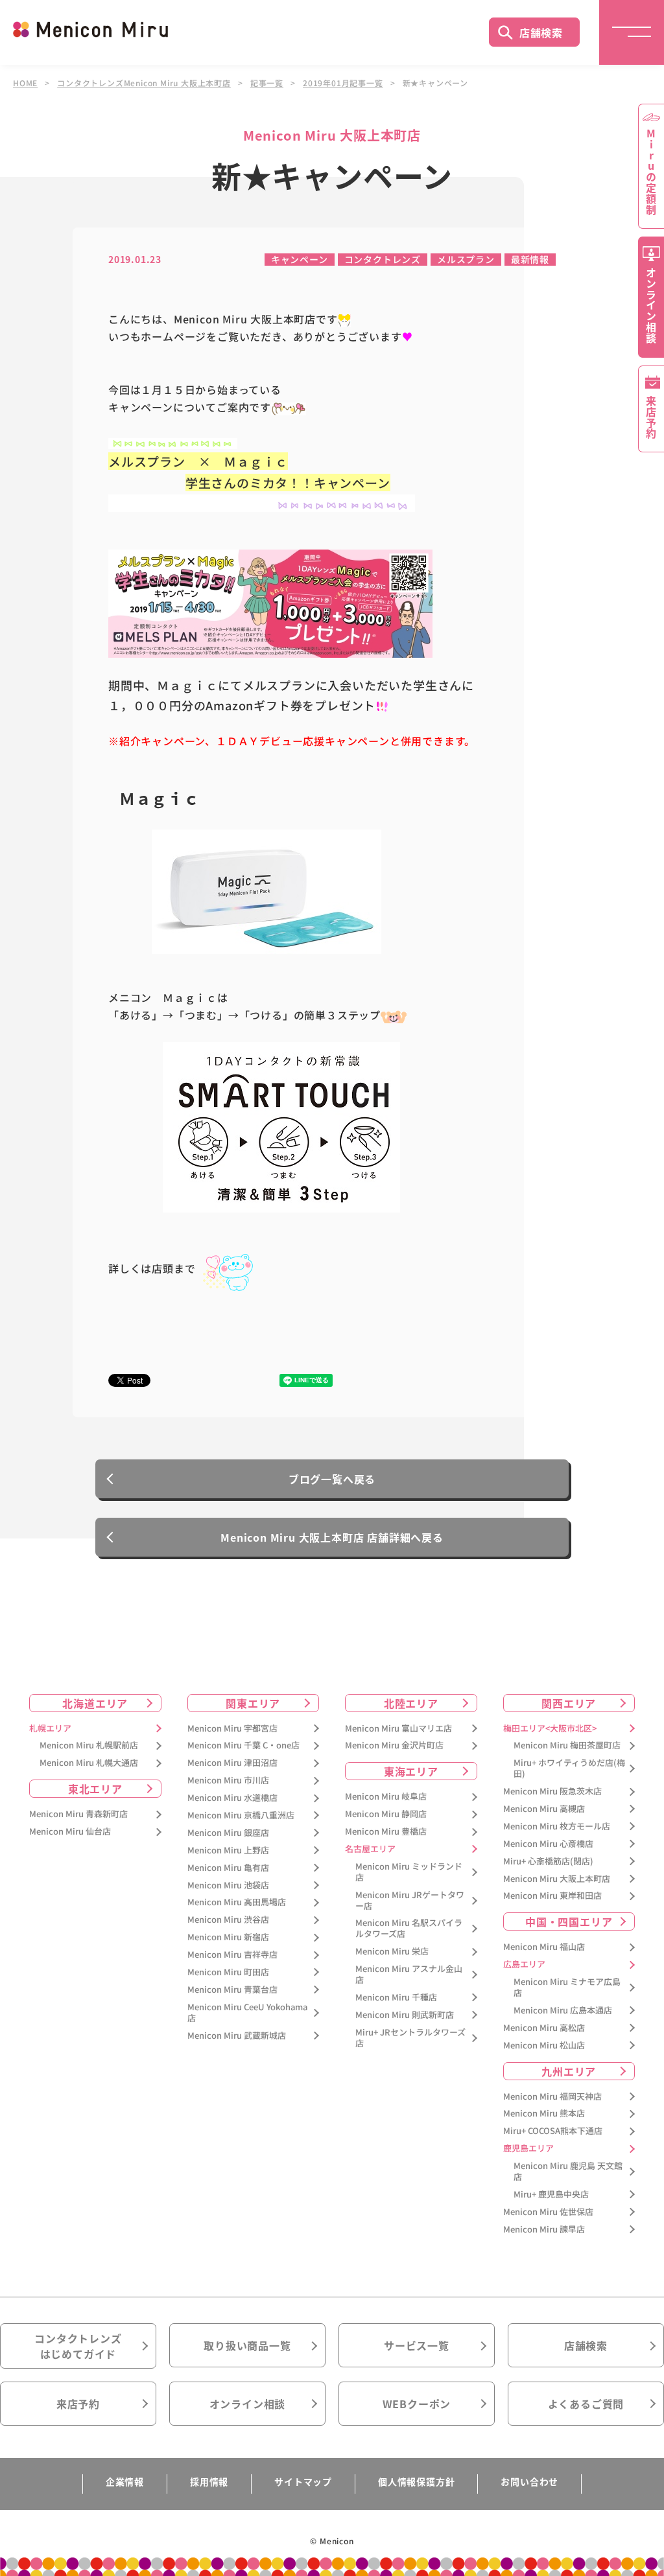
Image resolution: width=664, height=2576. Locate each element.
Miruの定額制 (651, 172)
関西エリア (569, 1703)
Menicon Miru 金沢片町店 (394, 1746)
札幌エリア (50, 1729)
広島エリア (524, 1965)
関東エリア (253, 1703)
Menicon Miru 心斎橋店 (548, 1844)
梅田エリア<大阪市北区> (550, 1729)
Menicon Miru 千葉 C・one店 (243, 1746)
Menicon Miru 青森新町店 (78, 1814)
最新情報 (530, 259)
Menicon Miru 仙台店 (70, 1832)
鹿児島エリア (528, 2149)
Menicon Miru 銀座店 (228, 1833)
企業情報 (125, 2481)
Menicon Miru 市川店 (228, 1781)
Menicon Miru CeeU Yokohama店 (247, 2013)
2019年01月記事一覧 (343, 83)
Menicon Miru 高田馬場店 (237, 1902)
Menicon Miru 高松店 (544, 2028)
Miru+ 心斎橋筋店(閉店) (548, 1862)
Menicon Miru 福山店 (544, 1947)
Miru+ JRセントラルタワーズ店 (410, 2038)
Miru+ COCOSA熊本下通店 (553, 2131)
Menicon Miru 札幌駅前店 (89, 1746)
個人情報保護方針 (416, 2481)
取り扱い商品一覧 (247, 2345)
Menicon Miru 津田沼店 (232, 1763)
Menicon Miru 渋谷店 (228, 1920)
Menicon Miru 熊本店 (544, 2114)
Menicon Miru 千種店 (396, 1998)
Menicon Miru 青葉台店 (232, 1990)
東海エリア (411, 1771)
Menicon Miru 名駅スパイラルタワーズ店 (409, 1929)
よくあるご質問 (586, 2404)
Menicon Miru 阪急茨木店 (552, 1792)
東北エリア (95, 1789)
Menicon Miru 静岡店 (386, 1814)
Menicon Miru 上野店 (228, 1851)
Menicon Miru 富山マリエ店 (398, 1729)
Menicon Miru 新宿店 (228, 1937)
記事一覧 (267, 83)
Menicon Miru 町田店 (228, 1972)
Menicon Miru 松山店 (544, 2046)
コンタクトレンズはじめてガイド (78, 2346)
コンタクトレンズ (383, 259)
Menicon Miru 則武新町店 (405, 2015)
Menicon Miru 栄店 (392, 1952)
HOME (25, 83)
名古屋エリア (370, 1849)
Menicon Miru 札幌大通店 (89, 1763)
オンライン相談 (248, 2404)
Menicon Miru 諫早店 (544, 2230)
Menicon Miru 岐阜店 (386, 1797)
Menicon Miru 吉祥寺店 (232, 1955)
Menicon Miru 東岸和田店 (552, 1896)
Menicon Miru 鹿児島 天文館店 (568, 2172)
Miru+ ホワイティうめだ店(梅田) (569, 1769)
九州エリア (569, 2071)
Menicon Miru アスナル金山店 (409, 1975)
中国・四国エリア (569, 1921)
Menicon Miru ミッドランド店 (409, 1872)
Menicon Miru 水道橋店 (232, 1798)
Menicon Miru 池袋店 (228, 1886)
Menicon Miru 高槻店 (544, 1809)
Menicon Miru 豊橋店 (386, 1832)
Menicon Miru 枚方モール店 (557, 1827)
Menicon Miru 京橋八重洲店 (241, 1816)
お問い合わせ (529, 2481)
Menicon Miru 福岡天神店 (552, 2097)
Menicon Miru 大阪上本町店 (557, 1879)
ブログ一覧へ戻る (332, 1479)
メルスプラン (466, 259)
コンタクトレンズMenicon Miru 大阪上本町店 (144, 83)
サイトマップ (303, 2481)
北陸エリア (411, 1703)
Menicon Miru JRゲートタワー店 (410, 1901)
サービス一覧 (417, 2345)
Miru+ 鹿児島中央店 (551, 2195)
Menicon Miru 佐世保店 (548, 2212)
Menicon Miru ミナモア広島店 (567, 1988)
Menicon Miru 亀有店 (228, 1868)
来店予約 (78, 2404)
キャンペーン (300, 259)
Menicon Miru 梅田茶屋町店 (567, 1746)
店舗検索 (541, 32)
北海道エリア (95, 1703)
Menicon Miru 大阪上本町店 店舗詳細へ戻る (332, 1537)
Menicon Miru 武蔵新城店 (237, 2036)
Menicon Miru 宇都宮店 (232, 1729)
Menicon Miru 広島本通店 (563, 2011)
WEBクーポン (417, 2404)
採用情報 (209, 2481)
